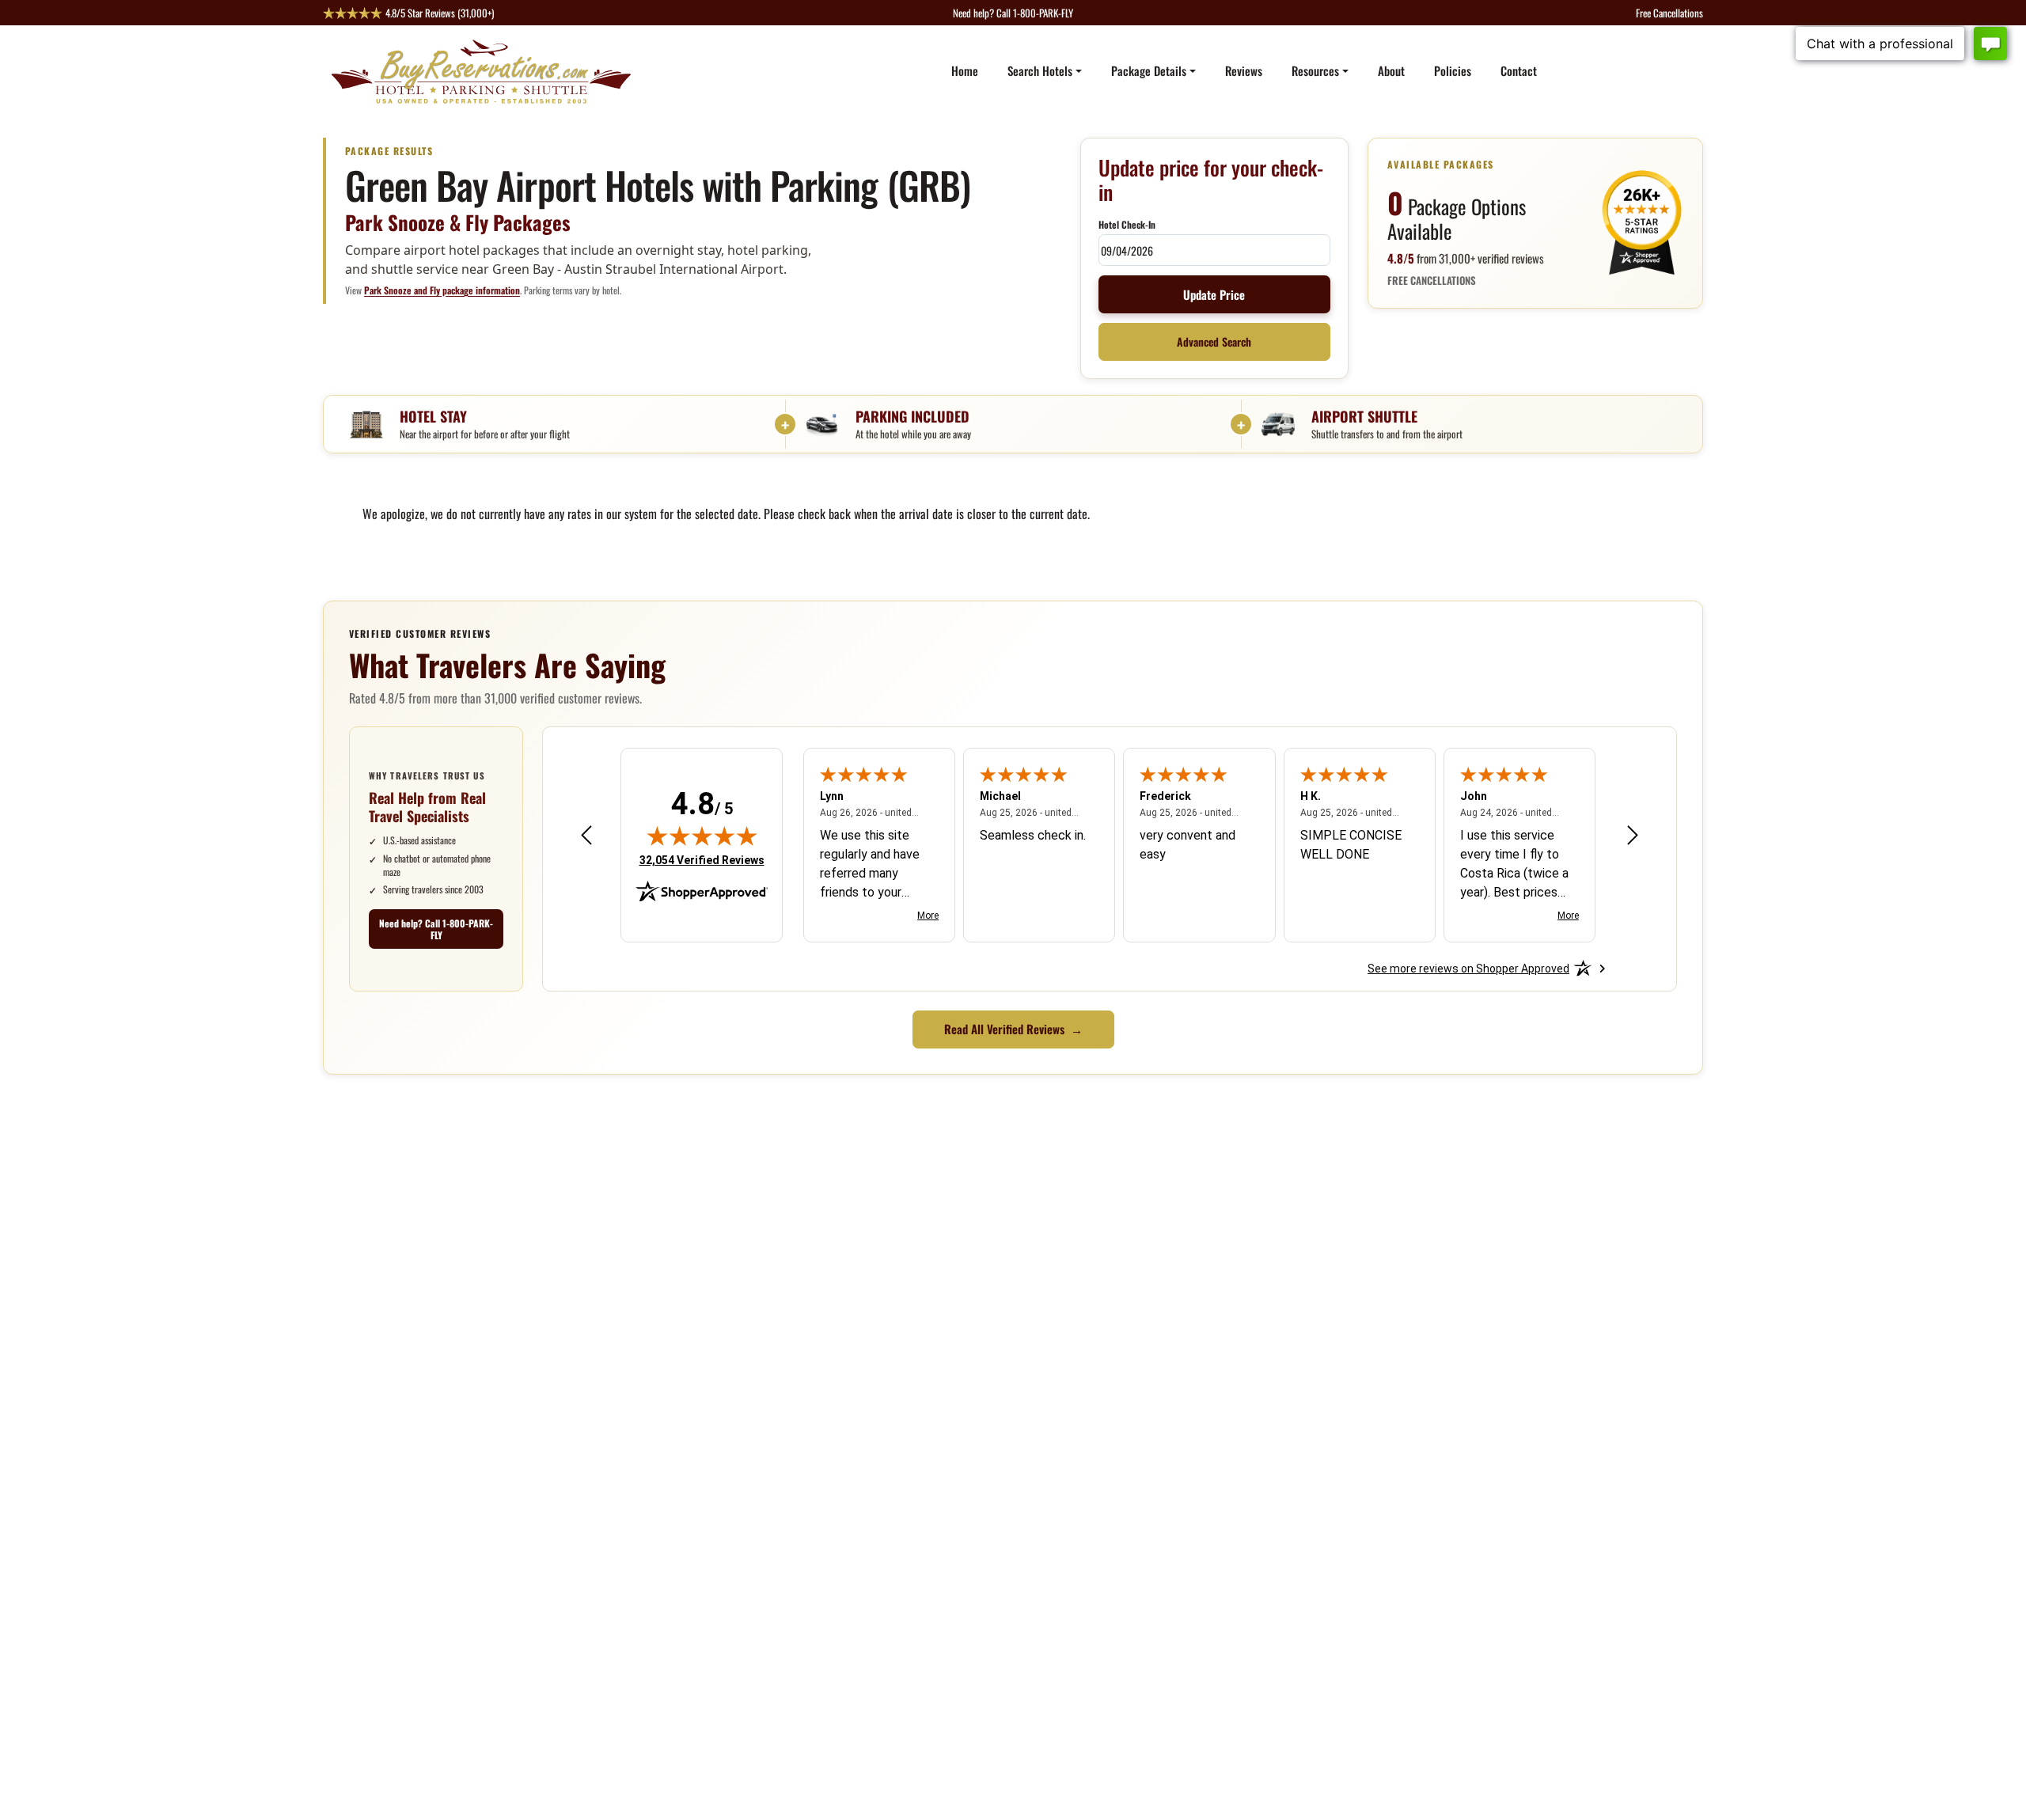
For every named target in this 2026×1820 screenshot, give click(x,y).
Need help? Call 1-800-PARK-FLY (436, 929)
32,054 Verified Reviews (702, 860)
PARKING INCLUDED (912, 416)
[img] (702, 836)
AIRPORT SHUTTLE (1364, 416)
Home (965, 70)
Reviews (1244, 70)
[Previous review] (586, 835)
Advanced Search (1214, 342)
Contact (1519, 70)
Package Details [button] (1149, 70)
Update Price (1214, 294)
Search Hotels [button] (1040, 70)
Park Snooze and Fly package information (442, 290)
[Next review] (1633, 835)
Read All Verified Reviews (1013, 1029)
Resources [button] (1315, 70)
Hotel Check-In (1127, 225)
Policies (1453, 70)
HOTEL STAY (433, 416)
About (1391, 70)
